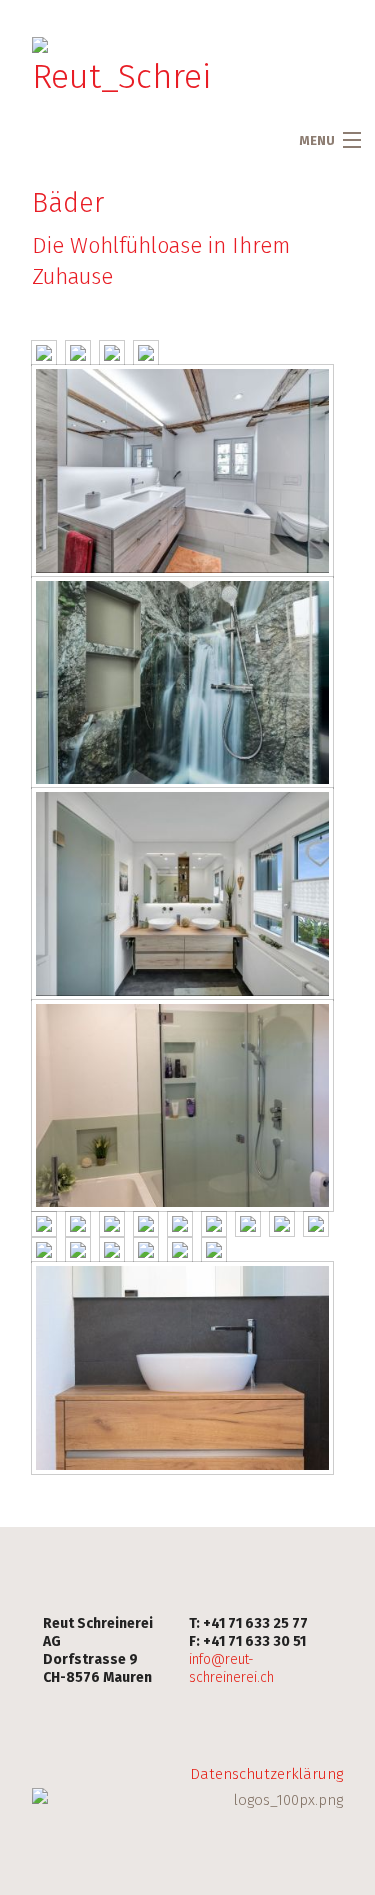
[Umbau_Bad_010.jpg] (78, 353)
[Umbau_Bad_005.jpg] (182, 682)
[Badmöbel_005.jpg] (182, 1367)
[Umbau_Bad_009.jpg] (182, 893)
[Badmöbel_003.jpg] (180, 1250)
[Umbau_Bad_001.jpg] (182, 470)
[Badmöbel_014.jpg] (316, 1224)
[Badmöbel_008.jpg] (282, 1224)
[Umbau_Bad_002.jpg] (112, 1250)
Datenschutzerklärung (266, 1774)
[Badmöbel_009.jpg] (180, 1224)
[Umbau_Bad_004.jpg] (78, 1250)
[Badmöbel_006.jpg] (248, 1224)
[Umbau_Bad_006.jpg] (112, 353)
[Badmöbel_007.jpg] (214, 1224)
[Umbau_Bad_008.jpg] (146, 353)
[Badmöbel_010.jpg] (112, 1224)
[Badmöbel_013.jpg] (44, 1250)
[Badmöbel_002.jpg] (182, 1105)
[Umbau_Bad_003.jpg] (146, 1250)
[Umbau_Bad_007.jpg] (44, 353)
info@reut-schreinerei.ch (231, 1668)
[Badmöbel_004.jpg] (214, 1250)
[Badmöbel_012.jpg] (78, 1224)
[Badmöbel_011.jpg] (146, 1224)
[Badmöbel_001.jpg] (44, 1224)
